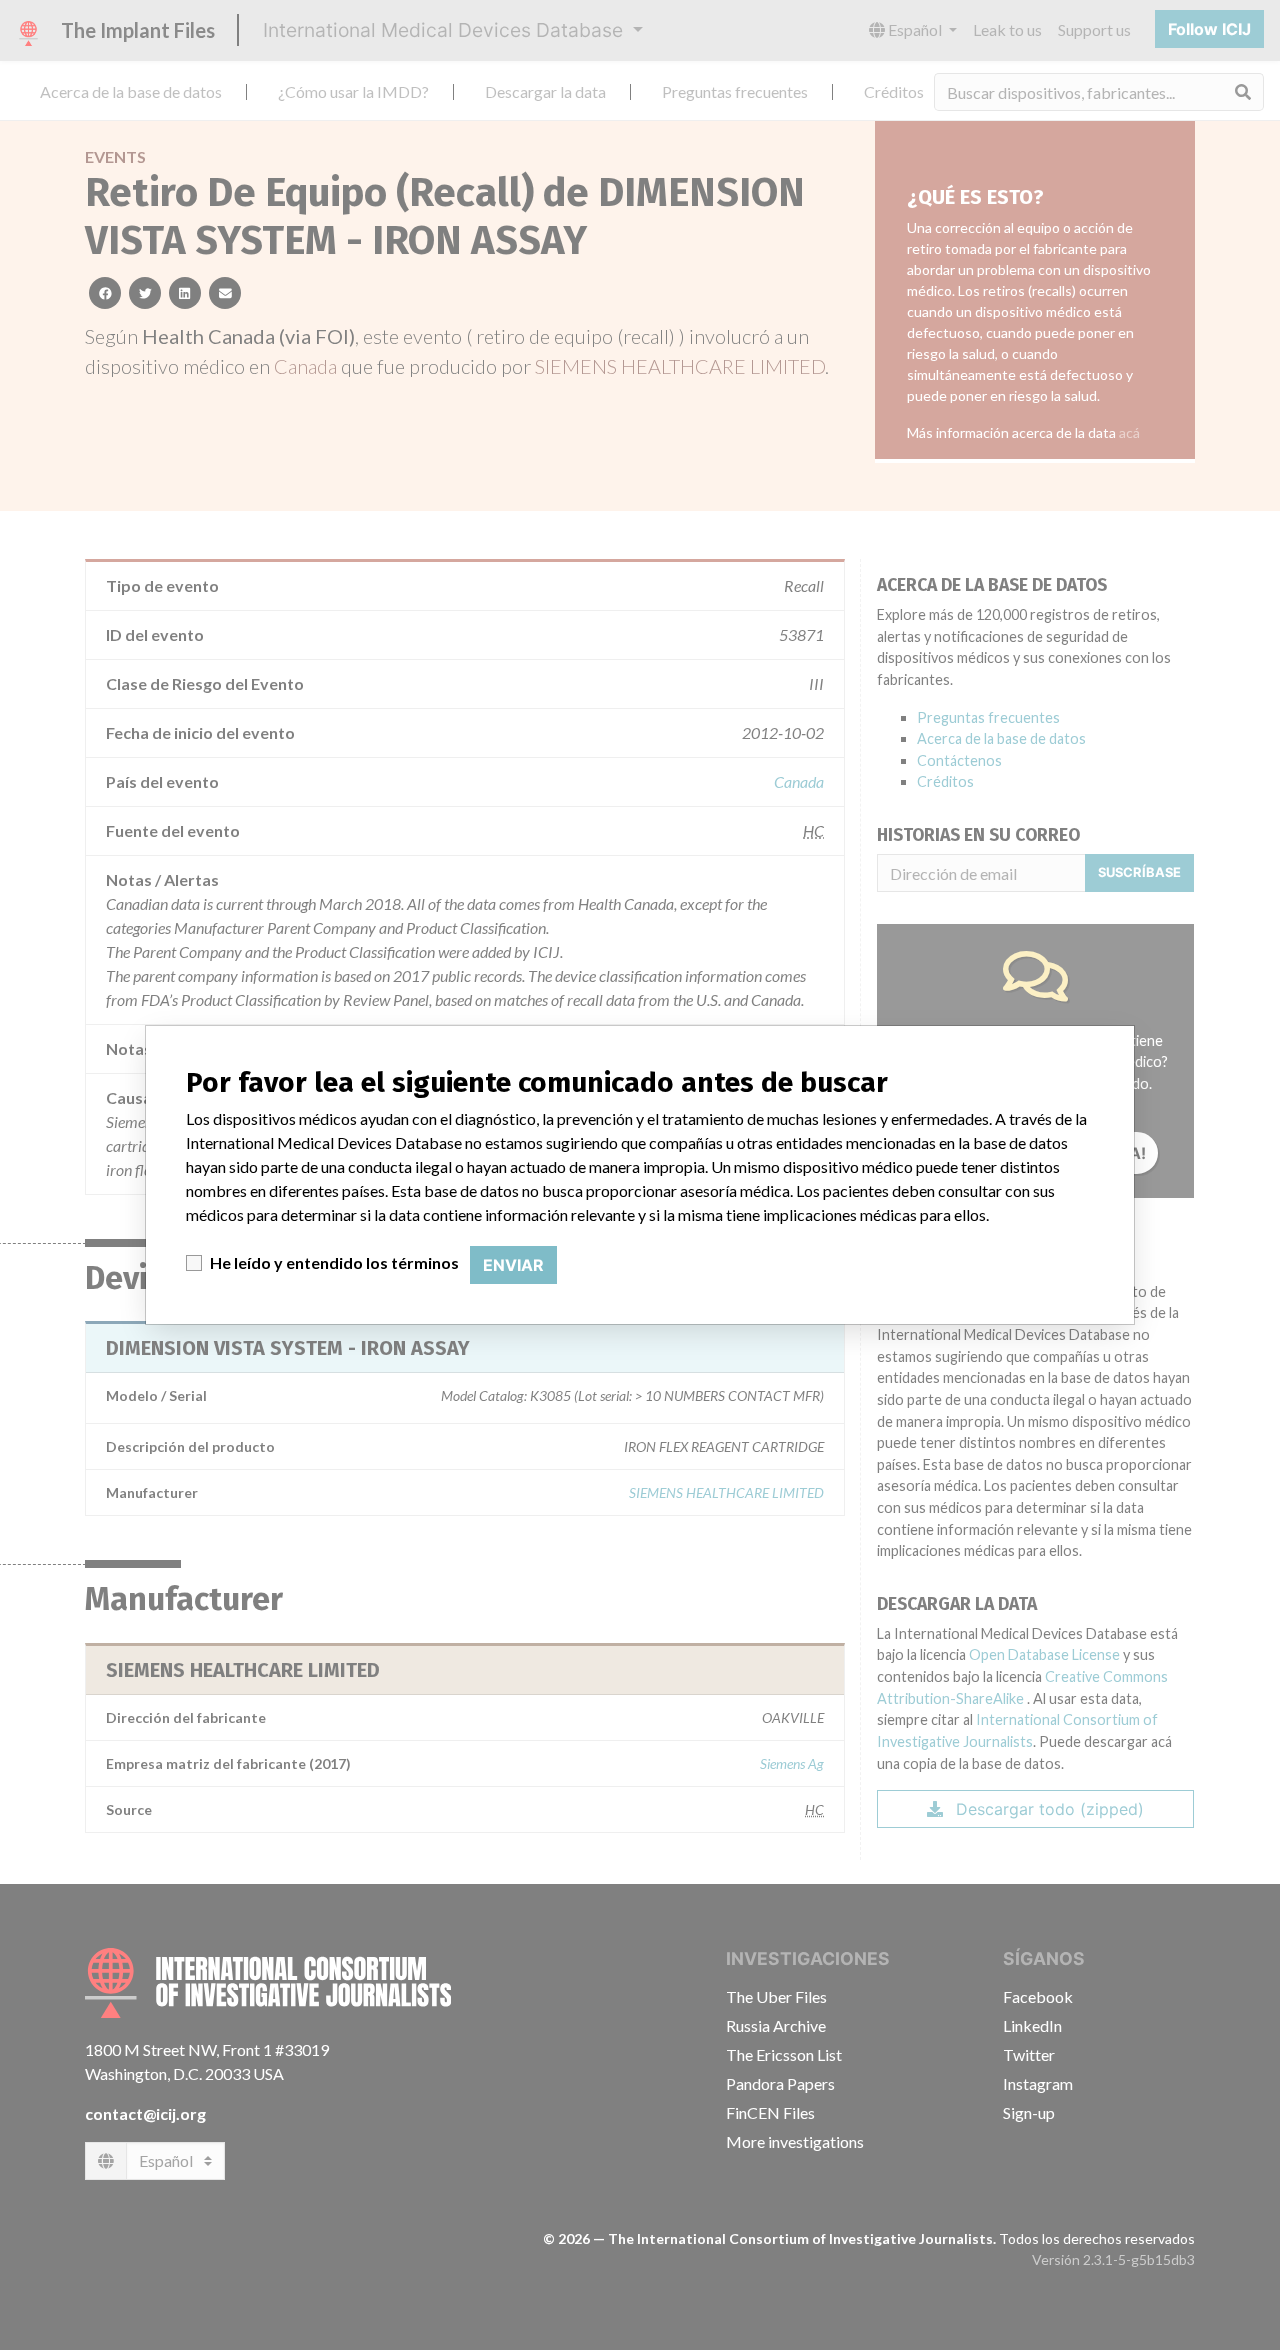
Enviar (513, 1265)
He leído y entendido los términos (334, 1262)
